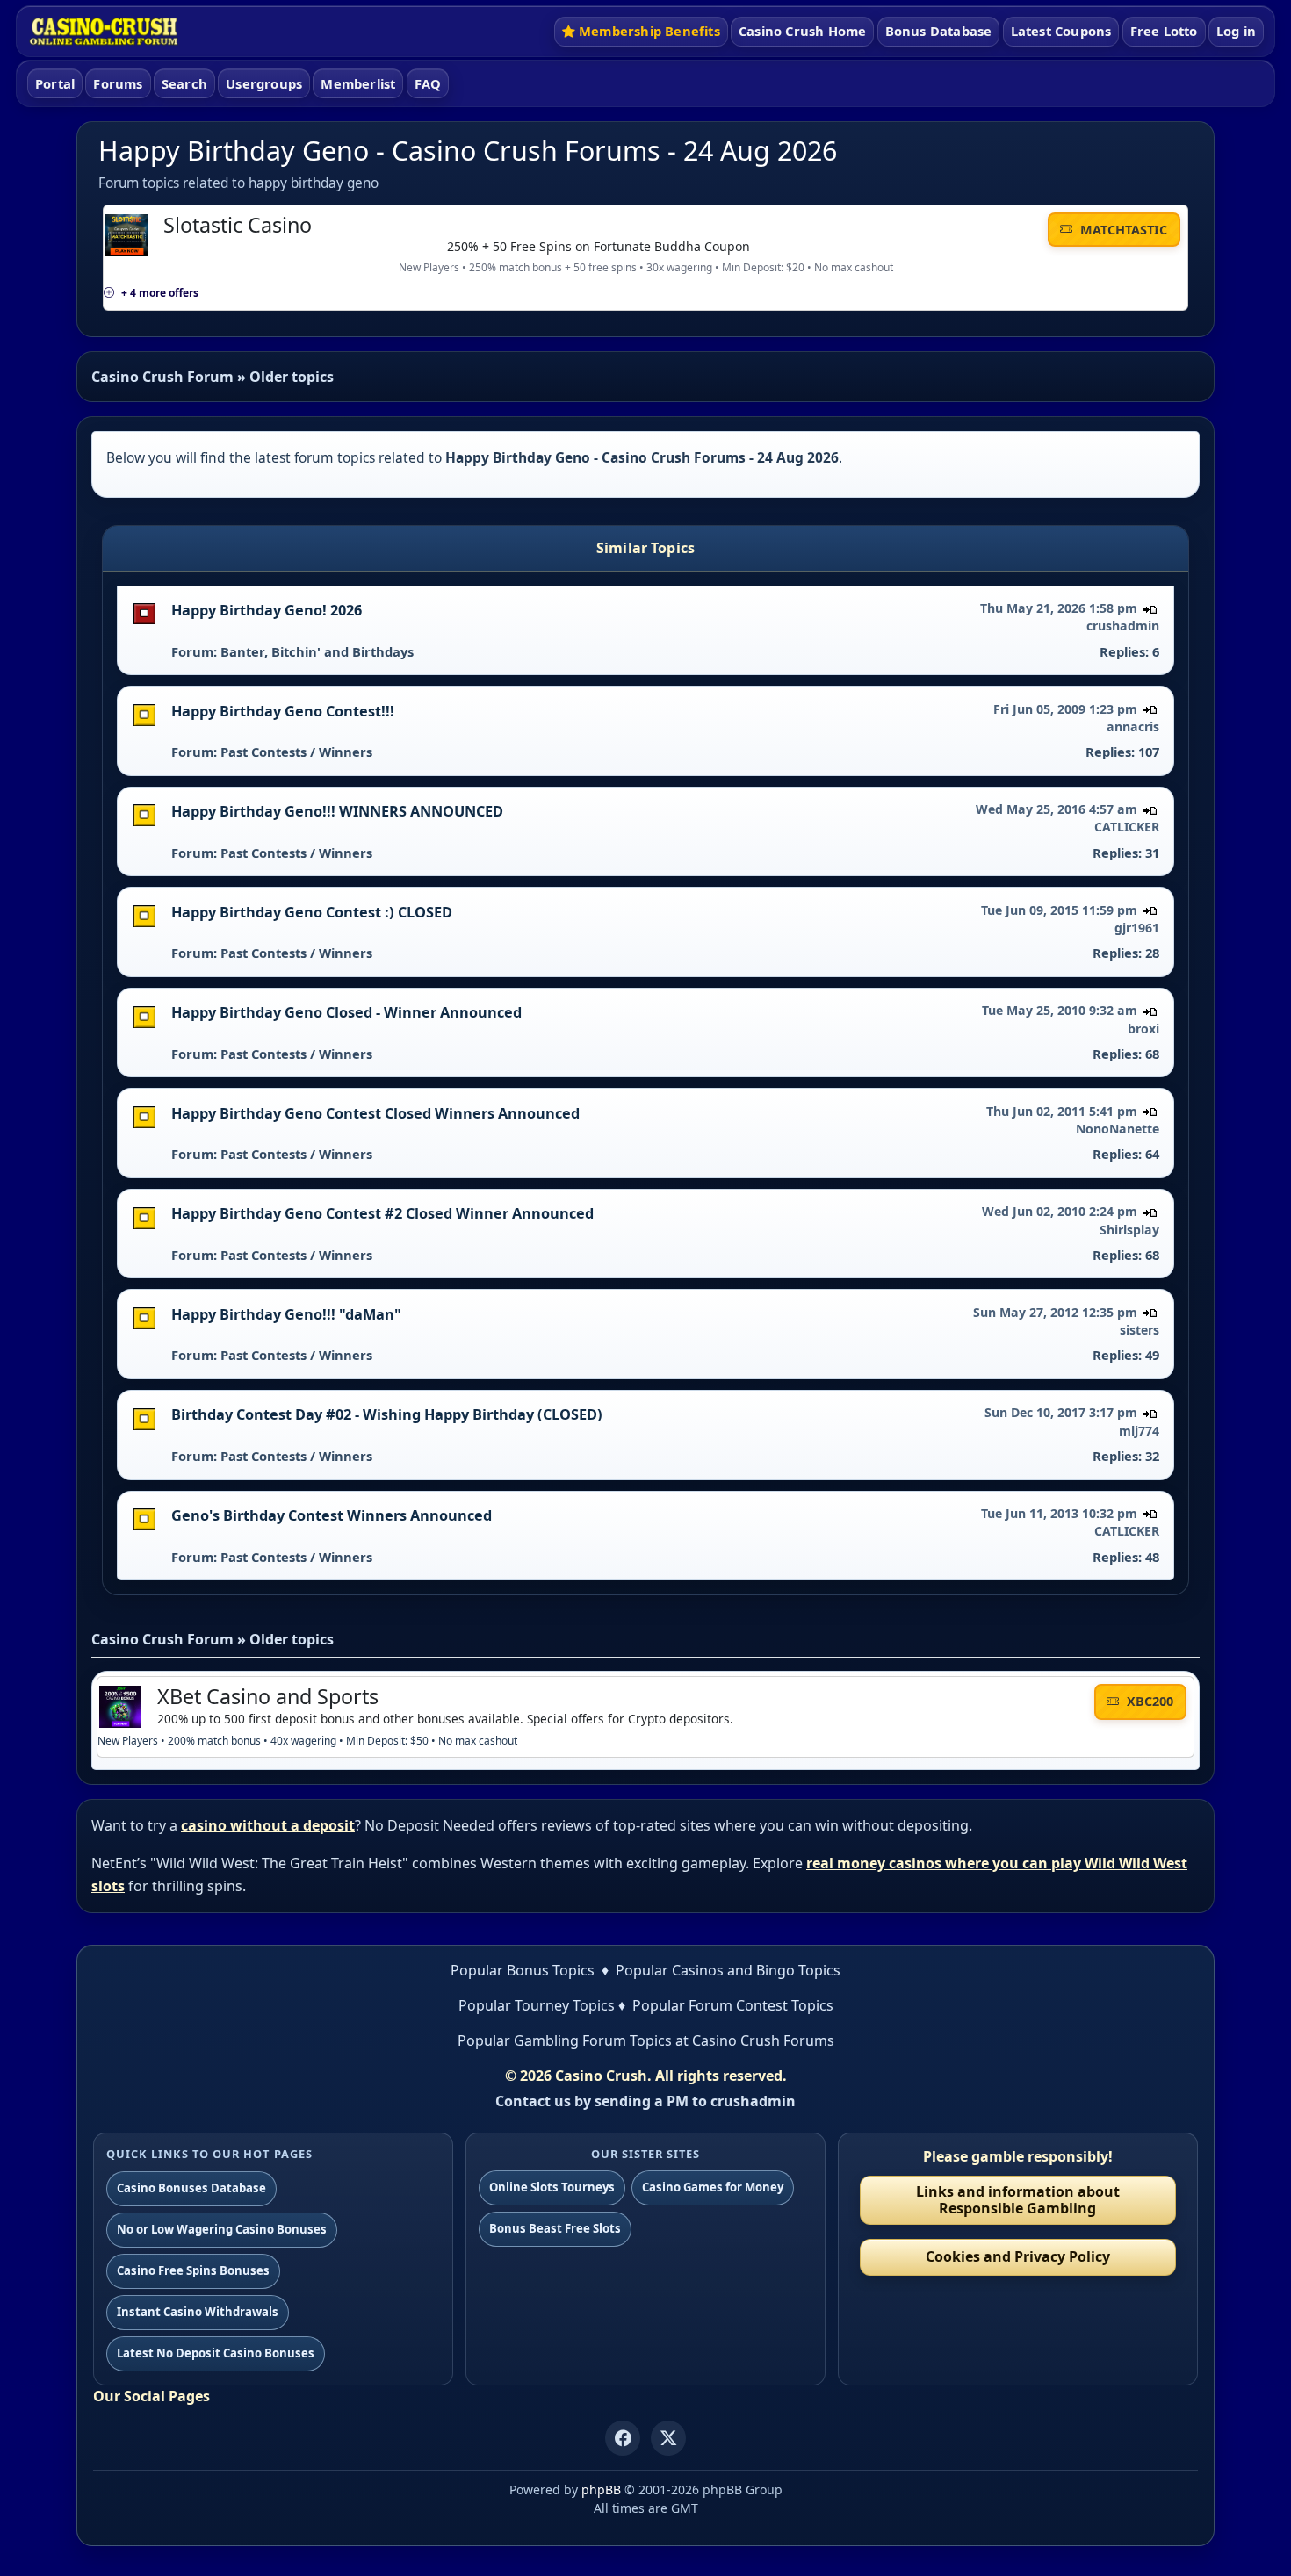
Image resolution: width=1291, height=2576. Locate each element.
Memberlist (358, 83)
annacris (1133, 727)
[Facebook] (623, 2438)
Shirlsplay (1129, 1230)
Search (184, 83)
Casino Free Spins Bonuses (193, 2270)
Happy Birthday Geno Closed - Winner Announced (346, 1012)
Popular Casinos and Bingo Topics (728, 1970)
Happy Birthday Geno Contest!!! (283, 711)
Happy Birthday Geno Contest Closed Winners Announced (375, 1113)
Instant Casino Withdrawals (198, 2312)
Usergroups (264, 83)
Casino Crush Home (802, 31)
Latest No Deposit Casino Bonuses (216, 2353)
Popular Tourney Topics (537, 2005)
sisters (1140, 1330)
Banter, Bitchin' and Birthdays (317, 651)
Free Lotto (1164, 31)
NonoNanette (1118, 1129)
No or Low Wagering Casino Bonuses (222, 2229)
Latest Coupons (1061, 31)
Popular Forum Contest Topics (733, 2005)
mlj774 (1139, 1431)
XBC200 (1148, 1701)
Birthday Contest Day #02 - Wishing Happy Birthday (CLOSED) (387, 1414)
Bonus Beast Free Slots (555, 2228)
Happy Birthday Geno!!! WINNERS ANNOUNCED (337, 811)
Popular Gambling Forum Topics (565, 2040)
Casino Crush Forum (162, 377)
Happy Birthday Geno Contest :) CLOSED (312, 912)
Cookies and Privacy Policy (1018, 2256)
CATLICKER (1127, 827)
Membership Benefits (649, 31)
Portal (55, 83)
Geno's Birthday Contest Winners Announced (332, 1515)
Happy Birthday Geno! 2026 (267, 610)
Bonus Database (939, 31)
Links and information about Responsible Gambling (1018, 2200)
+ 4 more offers (160, 293)
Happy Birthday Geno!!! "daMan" (286, 1314)
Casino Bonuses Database (191, 2188)
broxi (1143, 1029)
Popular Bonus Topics (523, 1970)
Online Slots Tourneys (552, 2187)
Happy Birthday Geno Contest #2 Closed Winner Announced (382, 1213)
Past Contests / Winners (296, 752)
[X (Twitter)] (668, 2438)
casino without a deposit (268, 1825)
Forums (118, 83)
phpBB (601, 2490)
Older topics (292, 377)
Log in (1236, 31)
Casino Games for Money (713, 2187)
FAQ (428, 83)
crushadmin (1123, 626)
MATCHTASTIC (1122, 230)
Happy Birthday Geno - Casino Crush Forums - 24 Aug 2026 (468, 151)
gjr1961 (1137, 928)
